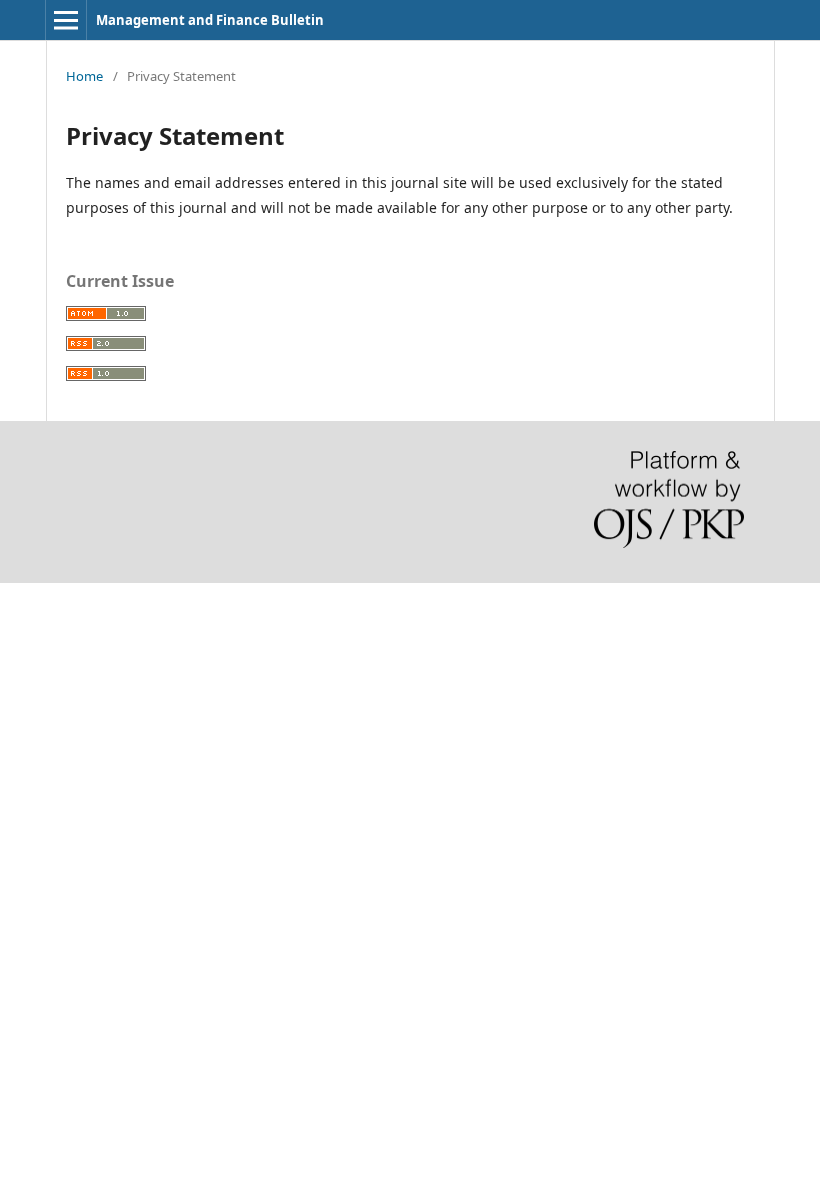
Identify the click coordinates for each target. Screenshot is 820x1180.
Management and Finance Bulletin (210, 20)
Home (84, 76)
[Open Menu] (66, 20)
